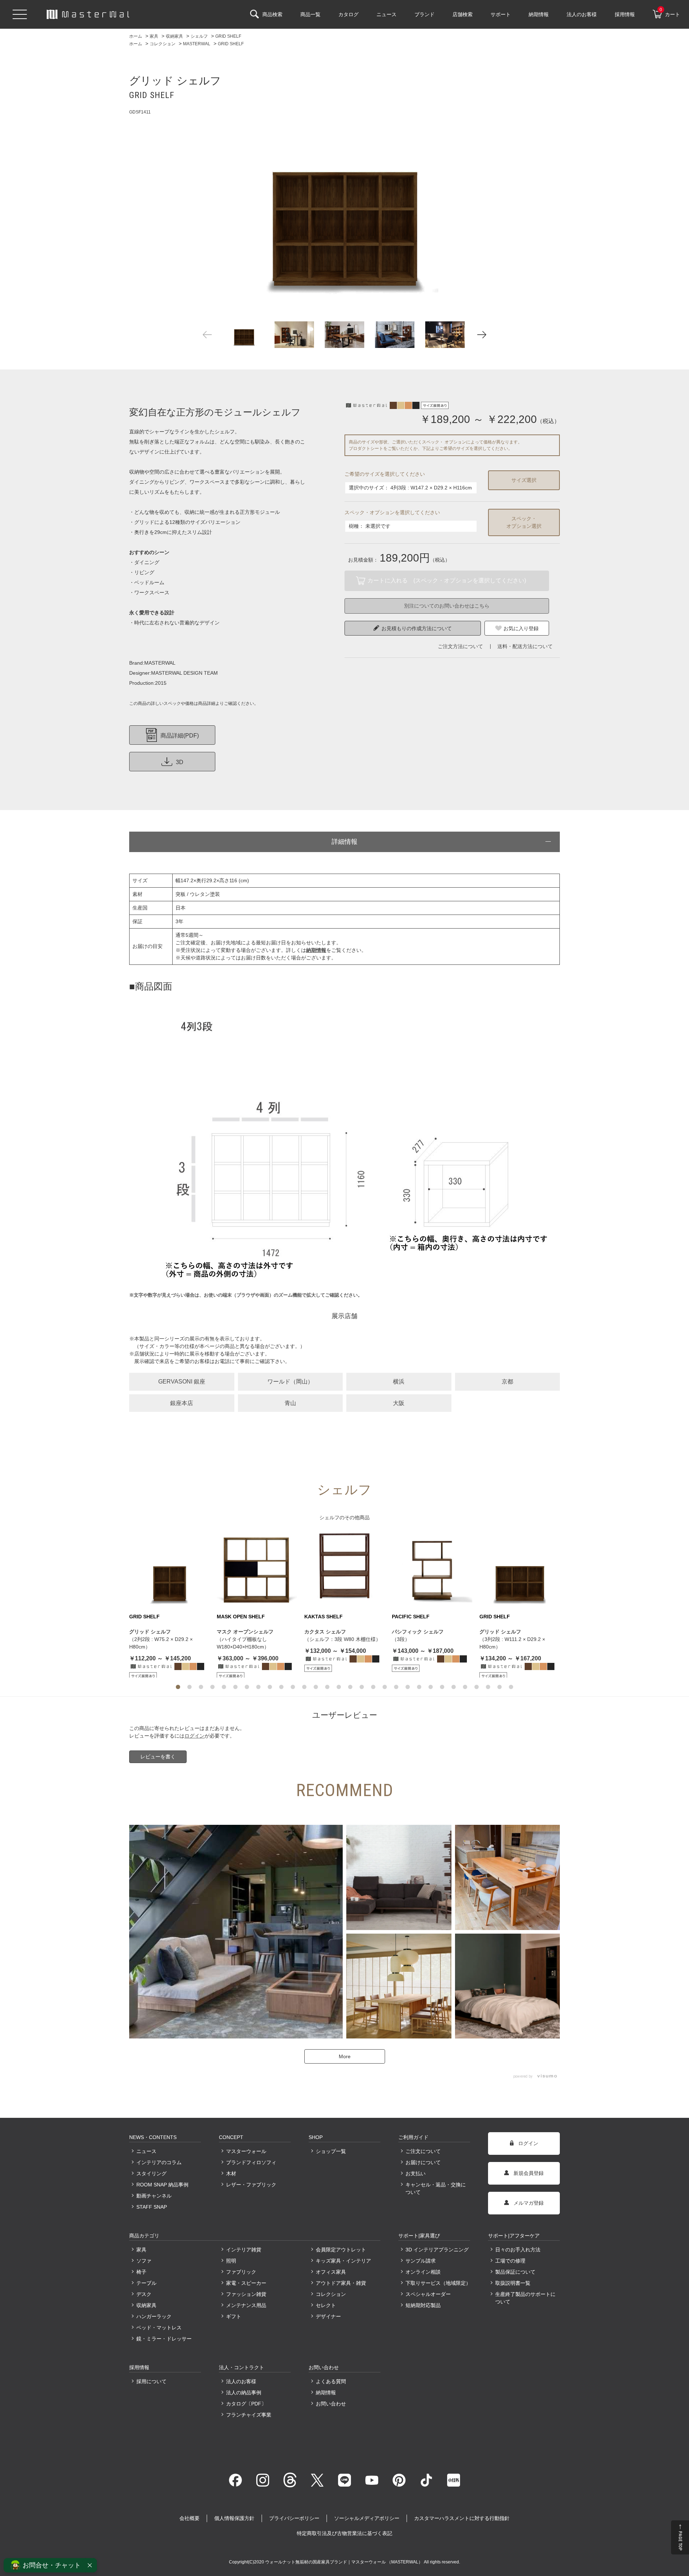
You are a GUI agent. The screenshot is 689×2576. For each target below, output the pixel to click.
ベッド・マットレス (159, 2328)
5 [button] (224, 1687)
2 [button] (189, 1687)
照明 (231, 2261)
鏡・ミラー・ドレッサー (164, 2339)
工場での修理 (510, 2261)
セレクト (326, 2305)
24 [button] (442, 1687)
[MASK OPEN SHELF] (257, 1569)
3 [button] (201, 1687)
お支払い (416, 2173)
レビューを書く (158, 1757)
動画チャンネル (154, 2196)
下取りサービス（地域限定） (438, 2283)
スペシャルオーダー (428, 2294)
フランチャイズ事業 (249, 2415)
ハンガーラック (154, 2316)
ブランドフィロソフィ (251, 2162)
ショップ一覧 (331, 2151)
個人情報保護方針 (234, 2518)
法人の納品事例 (244, 2393)
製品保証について (515, 2272)
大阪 (399, 1403)
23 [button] (431, 1687)
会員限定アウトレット (341, 2250)
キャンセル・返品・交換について (436, 2188)
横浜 (399, 1382)
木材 (231, 2173)
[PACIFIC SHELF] (432, 1569)
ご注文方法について (460, 646)
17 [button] (362, 1687)
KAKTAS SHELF (324, 1617)
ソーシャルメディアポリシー (367, 2518)
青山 (290, 1403)
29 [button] (500, 1687)
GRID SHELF (144, 1617)
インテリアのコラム (159, 2162)
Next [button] (482, 335)
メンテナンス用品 (246, 2305)
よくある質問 (331, 2381)
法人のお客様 (241, 2381)
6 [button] (235, 1687)
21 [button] (408, 1687)
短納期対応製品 (423, 2305)
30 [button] (511, 1687)
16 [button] (350, 1687)
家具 (141, 2250)
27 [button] (477, 1687)
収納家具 (146, 2305)
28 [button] (488, 1687)
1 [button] (178, 1687)
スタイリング (151, 2173)
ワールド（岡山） (290, 1382)
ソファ (144, 2261)
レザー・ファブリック (251, 2185)
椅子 (141, 2272)
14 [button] (327, 1687)
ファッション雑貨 (246, 2294)
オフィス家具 (331, 2272)
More (345, 2056)
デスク (144, 2294)
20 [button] (396, 1687)
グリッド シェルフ (150, 1632)
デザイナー (328, 2316)
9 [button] (270, 1687)
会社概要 (189, 2518)
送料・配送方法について (525, 646)
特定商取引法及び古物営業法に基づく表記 (344, 2533)
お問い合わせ (331, 2404)
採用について (151, 2381)
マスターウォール (246, 2151)
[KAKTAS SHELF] (344, 1569)
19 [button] (385, 1687)
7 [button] (247, 1687)
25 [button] (454, 1687)
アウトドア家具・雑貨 (341, 2283)
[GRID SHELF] (344, 211)
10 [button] (281, 1687)
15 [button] (339, 1687)
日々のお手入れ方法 (518, 2250)
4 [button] (212, 1687)
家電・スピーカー (246, 2283)
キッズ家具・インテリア (343, 2261)
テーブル (146, 2283)
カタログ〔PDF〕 (246, 2404)
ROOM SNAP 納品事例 (162, 2185)
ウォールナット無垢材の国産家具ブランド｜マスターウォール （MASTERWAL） (344, 2562)
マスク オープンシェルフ (245, 1632)
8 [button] (258, 1687)
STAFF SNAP (152, 2207)
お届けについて (423, 2162)
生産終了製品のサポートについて (525, 2298)
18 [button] (373, 1687)
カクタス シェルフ (325, 1632)
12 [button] (304, 1687)
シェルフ (329, 1517)
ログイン (194, 1736)
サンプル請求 (421, 2261)
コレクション (331, 2294)
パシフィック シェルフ (418, 1632)
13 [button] (316, 1687)
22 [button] (419, 1687)
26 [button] (465, 1687)
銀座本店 (182, 1403)
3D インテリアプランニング (437, 2250)
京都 (507, 1382)
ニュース (146, 2151)
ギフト (234, 2316)
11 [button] (293, 1687)
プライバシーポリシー (294, 2518)
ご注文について (423, 2151)
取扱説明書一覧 (513, 2283)
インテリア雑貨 (244, 2250)
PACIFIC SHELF (411, 1617)
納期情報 (326, 2393)
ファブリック (241, 2272)
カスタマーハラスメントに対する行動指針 (462, 2518)
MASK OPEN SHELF (241, 1617)
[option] (344, 211)
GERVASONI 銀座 (182, 1382)
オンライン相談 (423, 2272)
